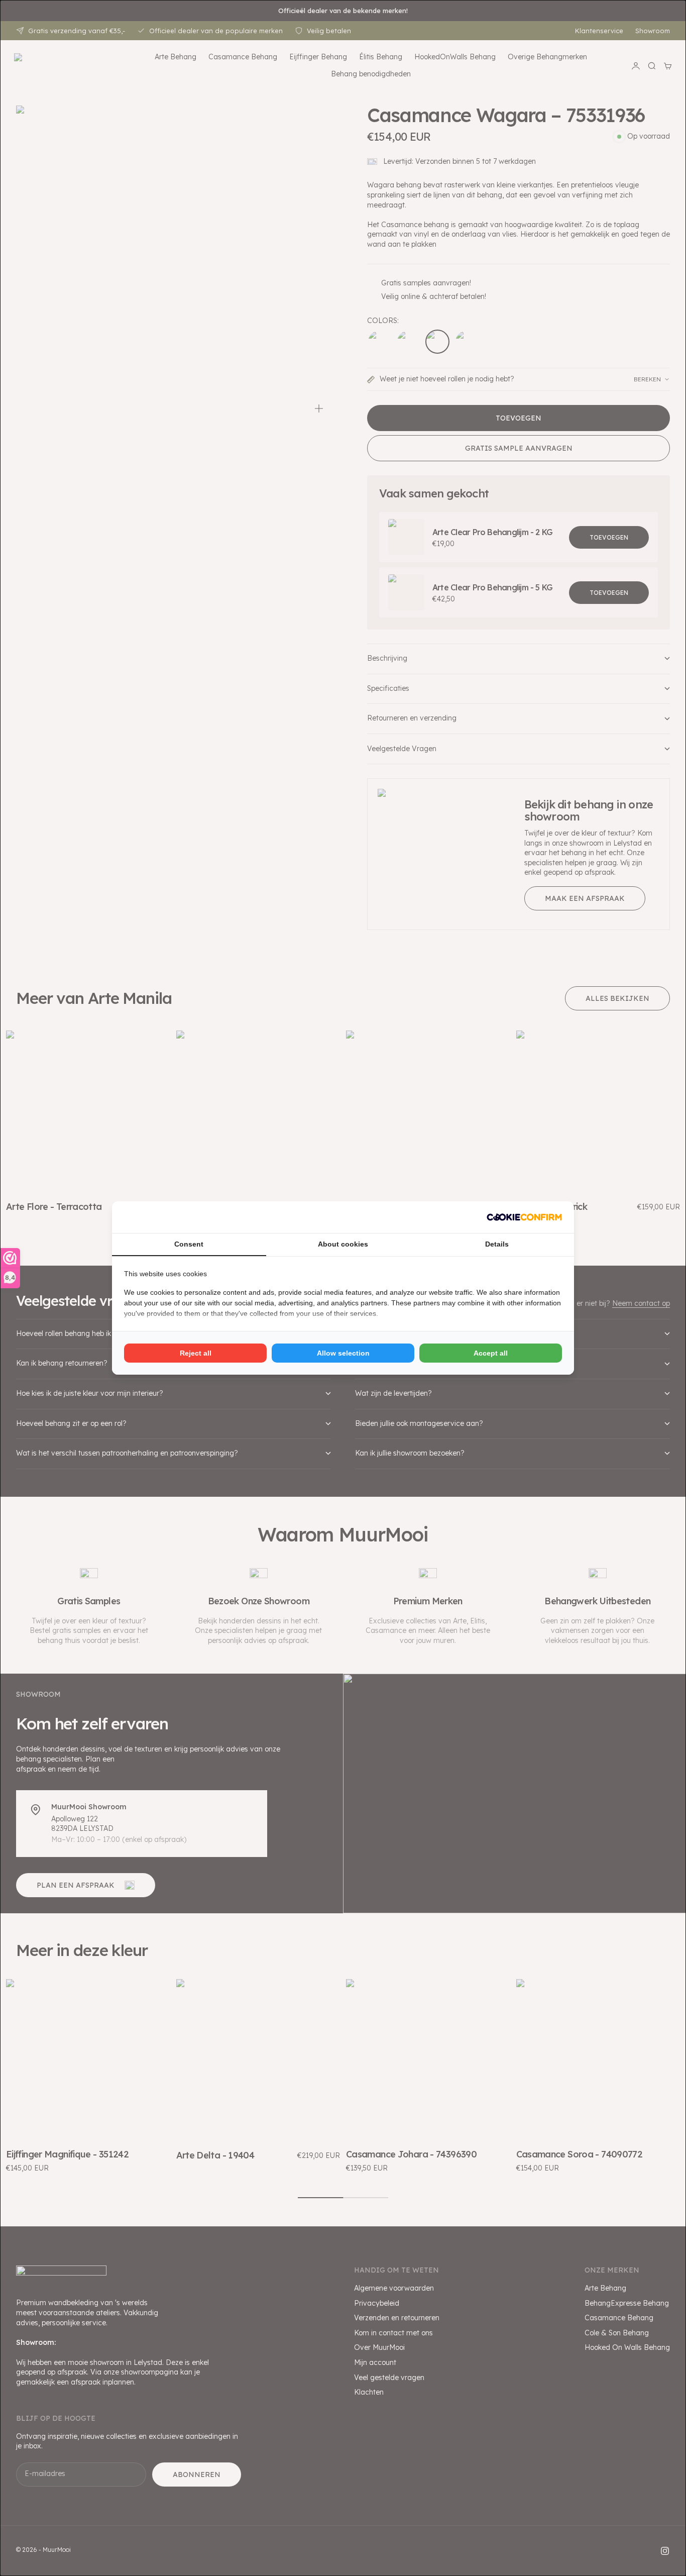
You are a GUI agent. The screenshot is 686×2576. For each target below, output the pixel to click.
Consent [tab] (189, 1244)
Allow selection (343, 1353)
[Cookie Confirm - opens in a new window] (524, 1217)
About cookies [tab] (343, 1244)
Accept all (491, 1353)
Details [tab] (497, 1244)
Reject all (196, 1353)
